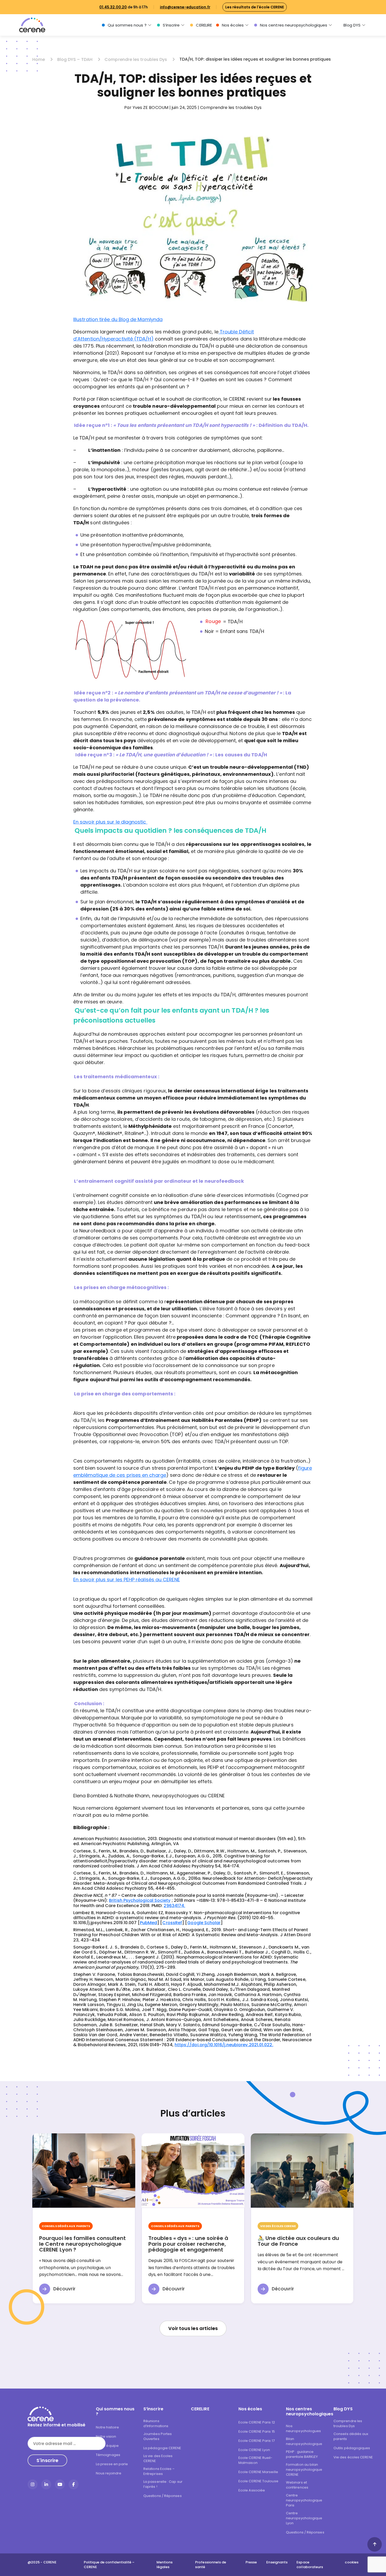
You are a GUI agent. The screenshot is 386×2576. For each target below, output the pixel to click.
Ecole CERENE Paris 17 (257, 2441)
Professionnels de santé (211, 2565)
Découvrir (64, 2289)
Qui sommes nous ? (127, 25)
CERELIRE (204, 25)
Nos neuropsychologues (303, 2428)
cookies (352, 2562)
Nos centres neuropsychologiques (294, 25)
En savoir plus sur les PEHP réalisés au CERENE (127, 1580)
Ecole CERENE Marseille (258, 2472)
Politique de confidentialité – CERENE (109, 2565)
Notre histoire (107, 2427)
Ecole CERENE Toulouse (258, 2481)
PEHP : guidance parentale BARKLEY (302, 2454)
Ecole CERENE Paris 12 (257, 2422)
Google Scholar (204, 1923)
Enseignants (277, 2562)
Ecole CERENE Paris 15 (257, 2431)
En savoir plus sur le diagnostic (110, 822)
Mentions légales (165, 2565)
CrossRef (172, 1923)
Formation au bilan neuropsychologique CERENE (304, 2470)
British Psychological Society (140, 1900)
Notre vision (106, 2436)
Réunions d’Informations (156, 2423)
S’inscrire (171, 25)
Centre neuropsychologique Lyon (304, 2518)
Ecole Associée (252, 2490)
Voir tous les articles (193, 2328)
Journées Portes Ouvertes (158, 2436)
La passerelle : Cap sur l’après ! (163, 2484)
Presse (251, 2562)
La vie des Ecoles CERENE (158, 2458)
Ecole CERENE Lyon (254, 2450)
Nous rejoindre (109, 2473)
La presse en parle (112, 2464)
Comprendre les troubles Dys (136, 59)
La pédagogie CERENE (162, 2448)
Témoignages (108, 2455)
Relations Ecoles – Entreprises (159, 2471)
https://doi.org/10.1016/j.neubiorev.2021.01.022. (224, 2045)
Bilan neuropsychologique (304, 2441)
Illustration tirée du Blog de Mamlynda (118, 319)
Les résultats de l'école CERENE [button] (255, 7)
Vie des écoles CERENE (353, 2457)
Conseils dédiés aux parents (351, 2436)
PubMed (148, 1923)
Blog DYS (352, 25)
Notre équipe (107, 2446)
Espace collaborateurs (310, 2565)
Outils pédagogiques (352, 2448)
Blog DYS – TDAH (75, 59)
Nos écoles (233, 25)
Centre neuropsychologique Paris (304, 2500)
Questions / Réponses (163, 2496)
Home (39, 59)
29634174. (174, 1906)
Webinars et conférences (297, 2485)
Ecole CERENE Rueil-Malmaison (255, 2460)
